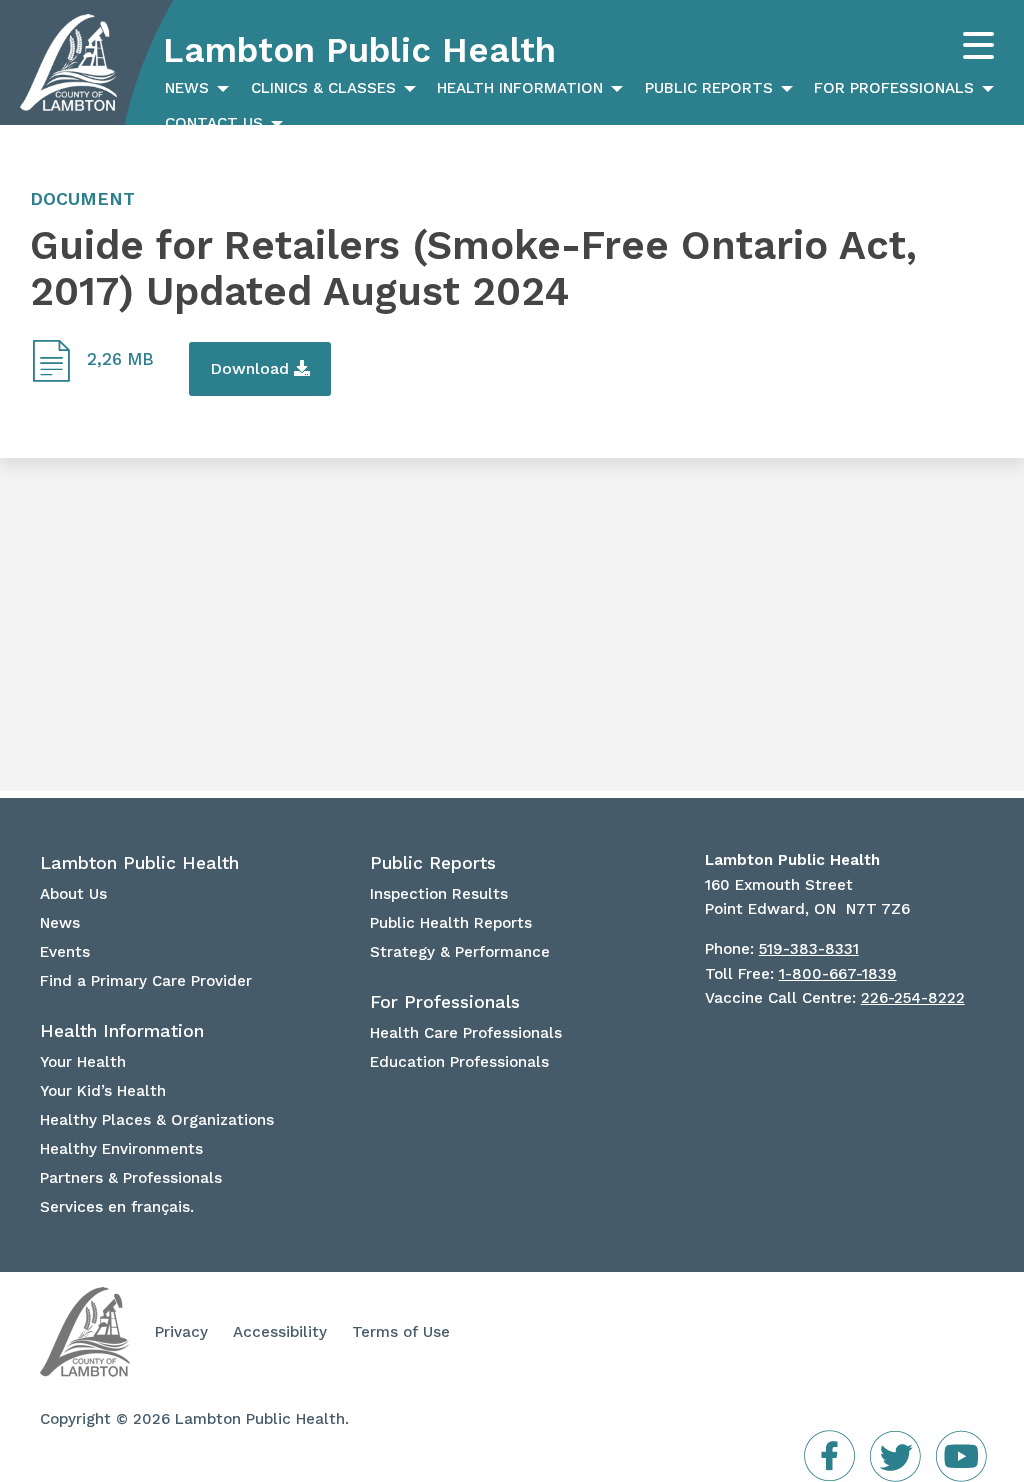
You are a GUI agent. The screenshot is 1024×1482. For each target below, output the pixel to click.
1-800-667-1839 (838, 974)
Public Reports (709, 88)
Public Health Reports (451, 923)
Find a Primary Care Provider (146, 981)
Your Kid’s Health (103, 1091)
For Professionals (894, 88)
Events (65, 952)
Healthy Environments (121, 1149)
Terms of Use (401, 1332)
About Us (73, 894)
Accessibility (280, 1332)
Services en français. (117, 1207)
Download (252, 368)
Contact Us (214, 123)
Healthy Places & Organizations (157, 1120)
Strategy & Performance (460, 952)
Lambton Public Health (359, 50)
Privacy (181, 1332)
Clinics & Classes (323, 88)
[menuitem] (194, 88)
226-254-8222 (913, 998)
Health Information (520, 88)
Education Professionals (459, 1062)
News (187, 88)
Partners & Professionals (131, 1178)
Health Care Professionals (466, 1033)
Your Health (83, 1062)
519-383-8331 (809, 949)
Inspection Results (439, 894)
